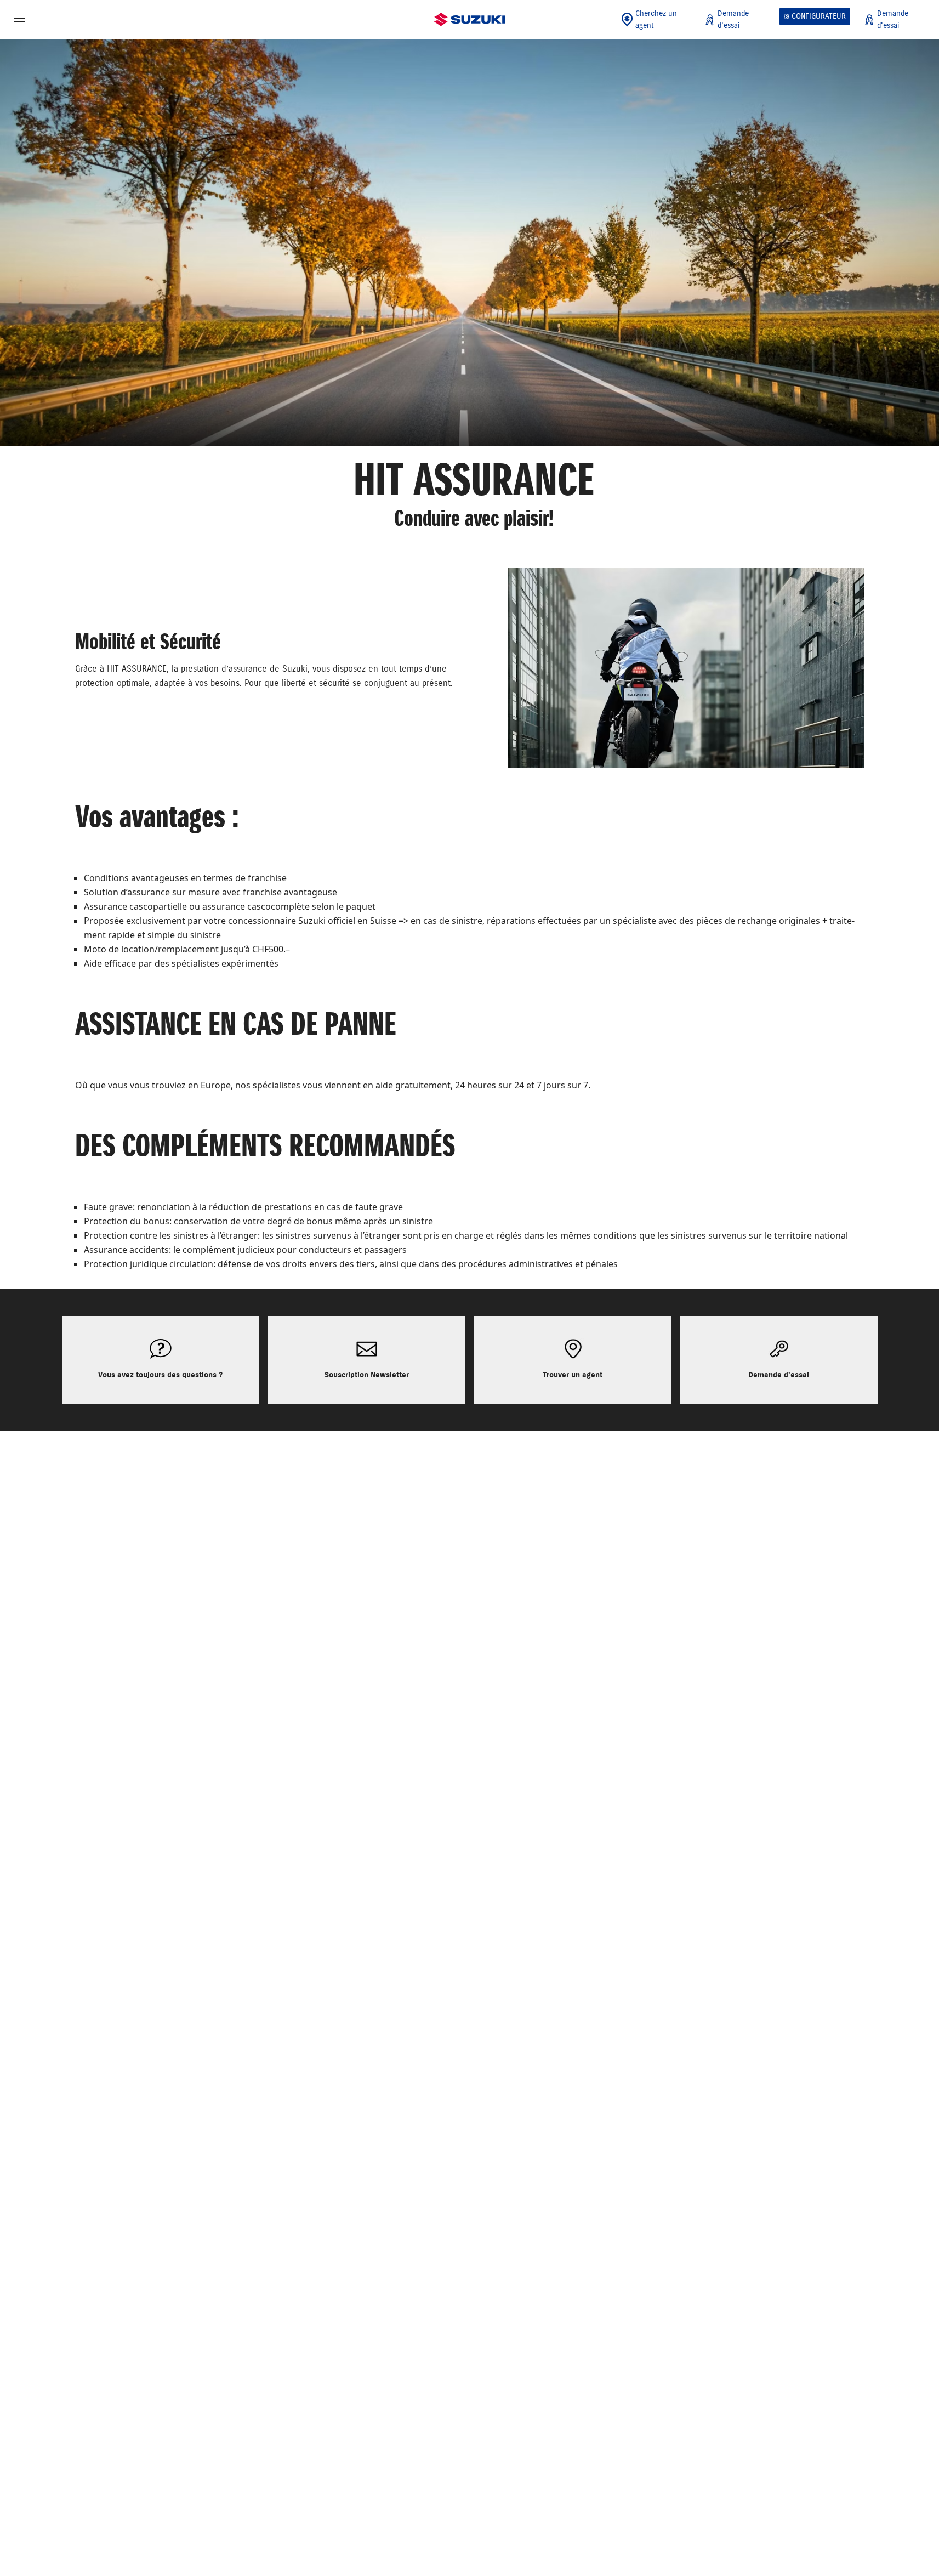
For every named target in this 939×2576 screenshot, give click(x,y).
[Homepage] (470, 20)
